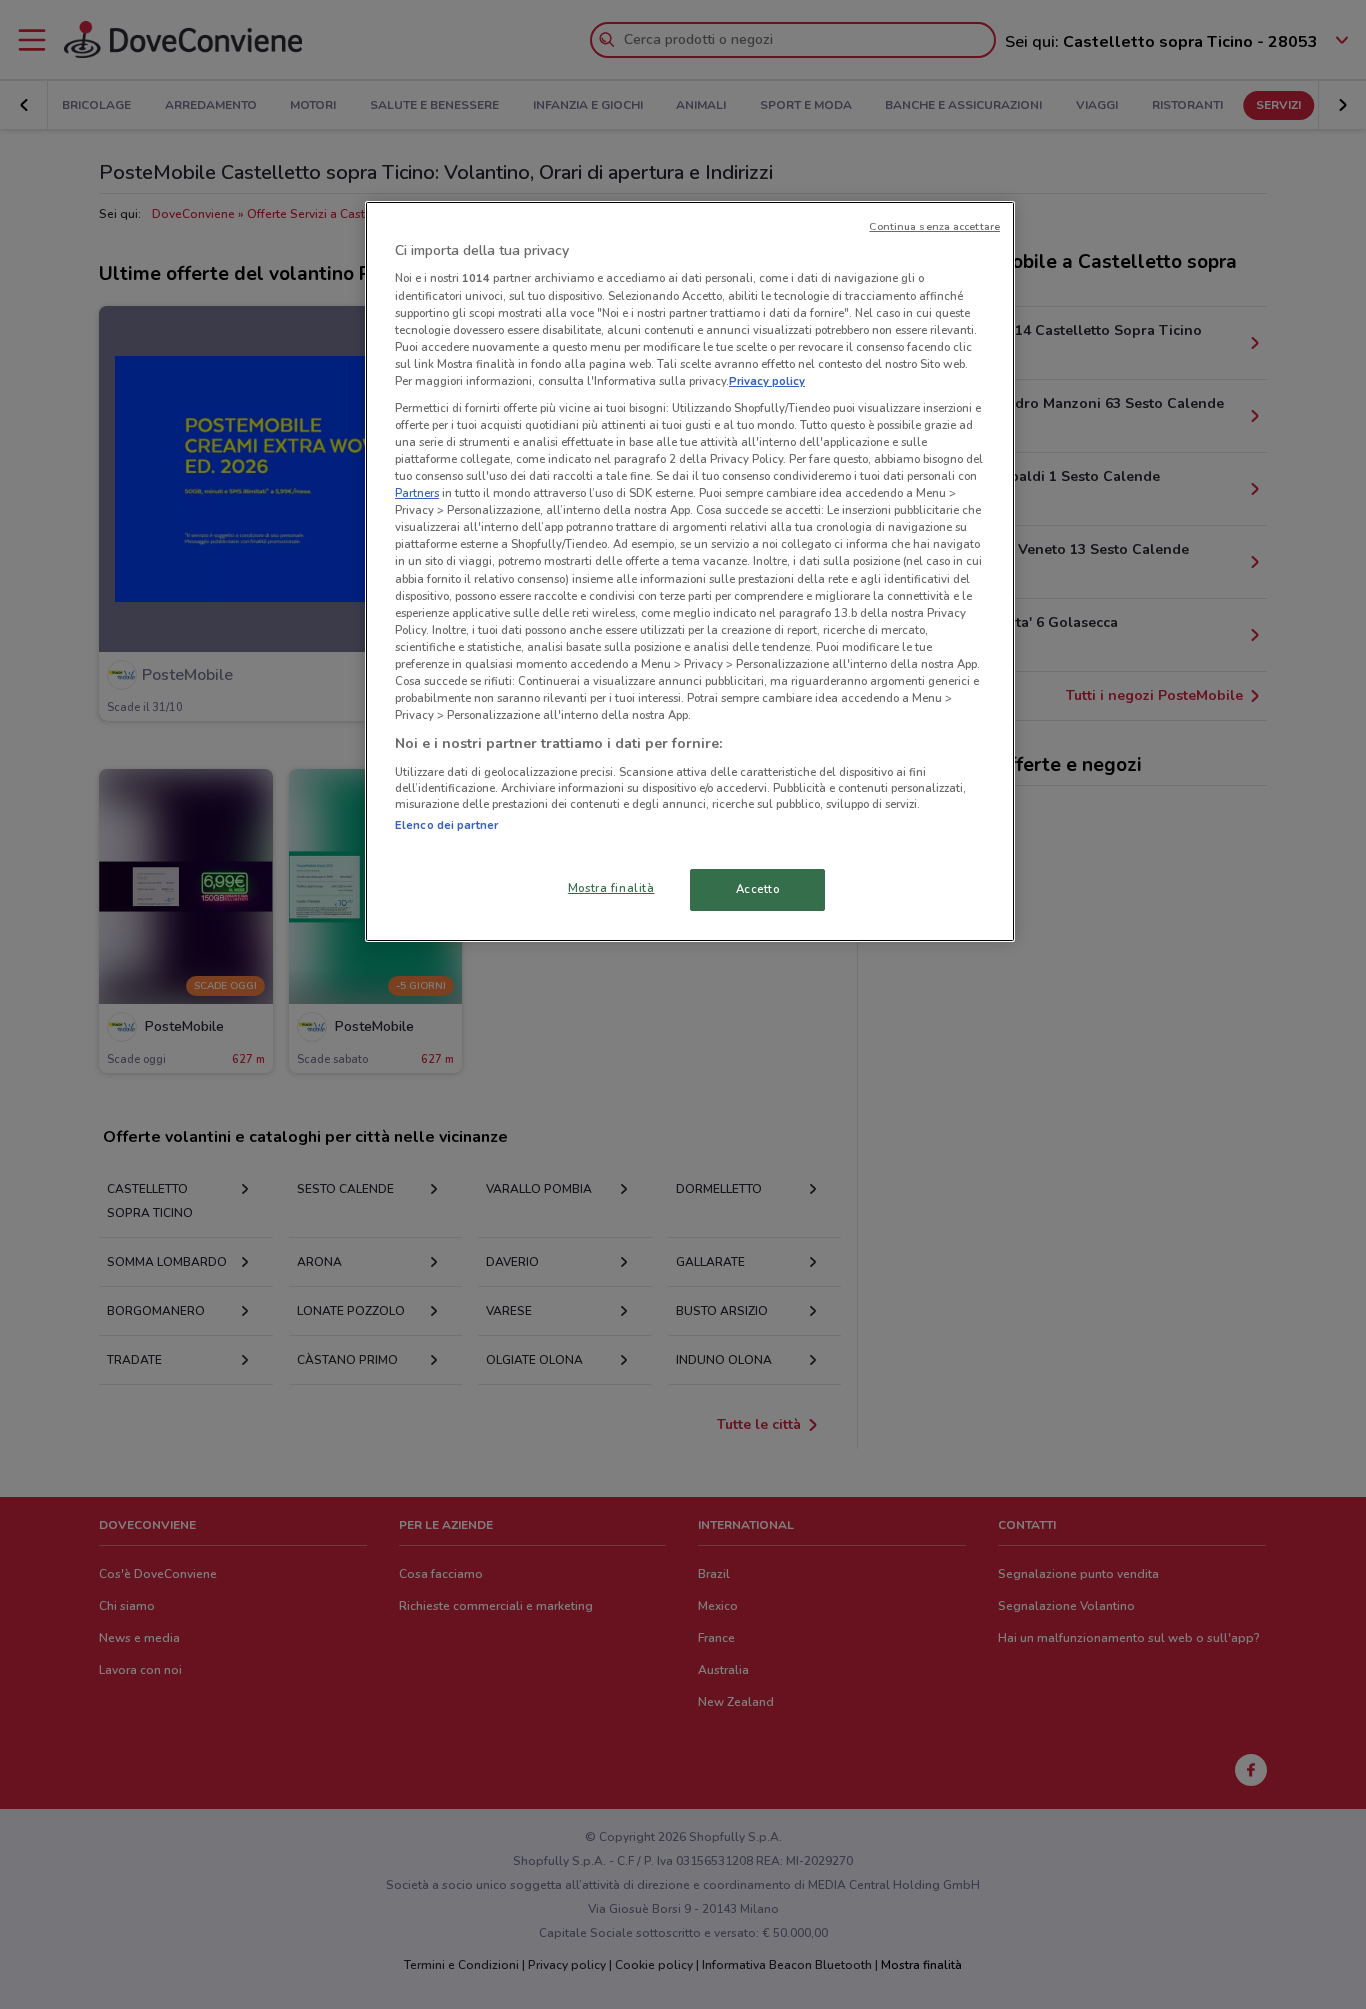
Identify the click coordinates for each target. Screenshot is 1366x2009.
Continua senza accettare (934, 226)
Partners (417, 493)
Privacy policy (767, 381)
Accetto (758, 889)
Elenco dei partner (446, 825)
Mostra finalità (611, 888)
